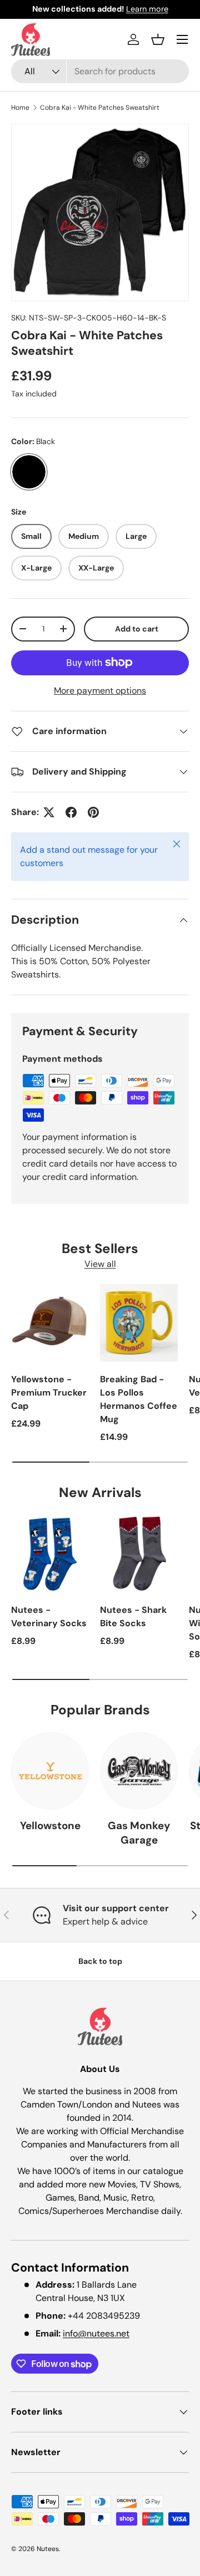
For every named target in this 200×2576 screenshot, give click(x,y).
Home (20, 108)
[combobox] (100, 71)
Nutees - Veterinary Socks (49, 1617)
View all (100, 1264)
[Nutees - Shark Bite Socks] (139, 1554)
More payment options (100, 691)
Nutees (48, 2549)
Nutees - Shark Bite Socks (133, 1617)
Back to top (100, 1961)
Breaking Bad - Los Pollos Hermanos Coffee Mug (139, 1399)
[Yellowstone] (50, 1771)
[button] (158, 39)
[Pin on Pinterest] (93, 812)
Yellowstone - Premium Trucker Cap (49, 1393)
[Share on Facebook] (71, 812)
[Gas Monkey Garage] (139, 1771)
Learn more (147, 9)
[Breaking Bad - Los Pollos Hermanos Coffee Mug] (139, 1323)
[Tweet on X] (49, 812)
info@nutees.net (96, 2333)
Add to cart (137, 629)
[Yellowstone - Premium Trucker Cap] (50, 1323)
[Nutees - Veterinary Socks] (50, 1554)
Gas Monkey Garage (139, 1833)
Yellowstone (50, 1826)
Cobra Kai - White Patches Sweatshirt (100, 108)
